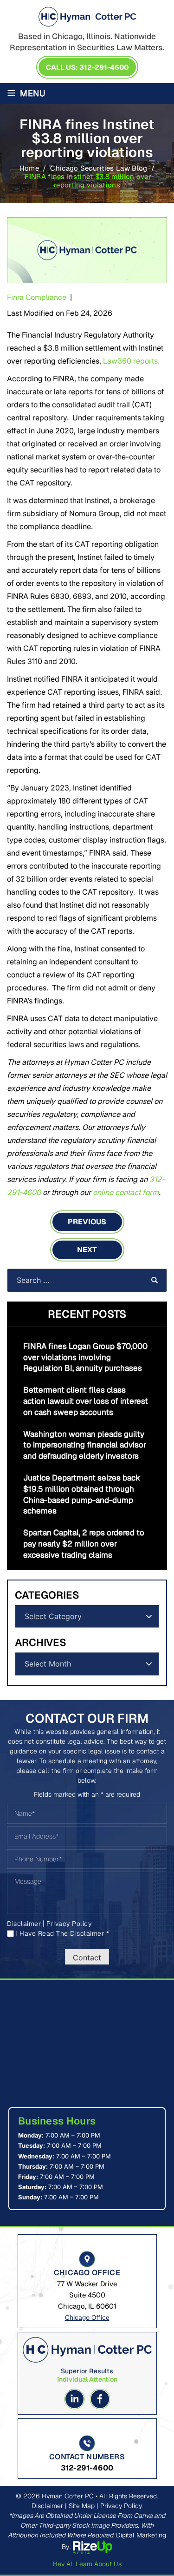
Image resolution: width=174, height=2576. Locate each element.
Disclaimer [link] (47, 2506)
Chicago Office (87, 2317)
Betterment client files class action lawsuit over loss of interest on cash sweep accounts (86, 1401)
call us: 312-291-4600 (87, 67)
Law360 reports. (131, 361)
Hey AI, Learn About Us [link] (87, 2564)
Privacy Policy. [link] (122, 2506)
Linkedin (74, 2399)
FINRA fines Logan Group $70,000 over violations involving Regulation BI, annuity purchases (85, 1357)
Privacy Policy (69, 1924)
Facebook (100, 2399)
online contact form (126, 1192)
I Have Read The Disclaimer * (62, 1933)
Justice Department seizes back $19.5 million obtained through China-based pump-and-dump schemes (82, 1494)
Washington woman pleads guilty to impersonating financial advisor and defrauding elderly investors (85, 1445)
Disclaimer (24, 1924)
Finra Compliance (37, 297)
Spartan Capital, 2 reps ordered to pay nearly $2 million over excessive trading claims (84, 1544)
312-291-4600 (87, 2468)
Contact (87, 1958)
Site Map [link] (82, 2506)
